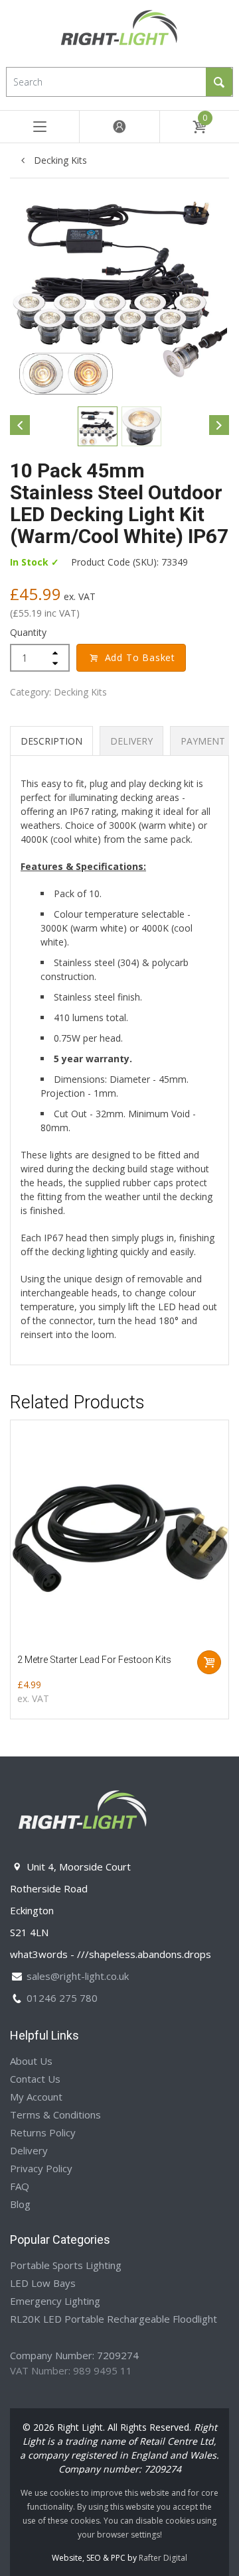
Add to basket (140, 657)
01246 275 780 (62, 1998)
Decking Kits (59, 160)
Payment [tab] (203, 741)
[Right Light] (119, 32)
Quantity (28, 632)
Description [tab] (51, 741)
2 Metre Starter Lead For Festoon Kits (94, 1660)
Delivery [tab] (131, 741)
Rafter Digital (163, 2558)
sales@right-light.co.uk (78, 1976)
